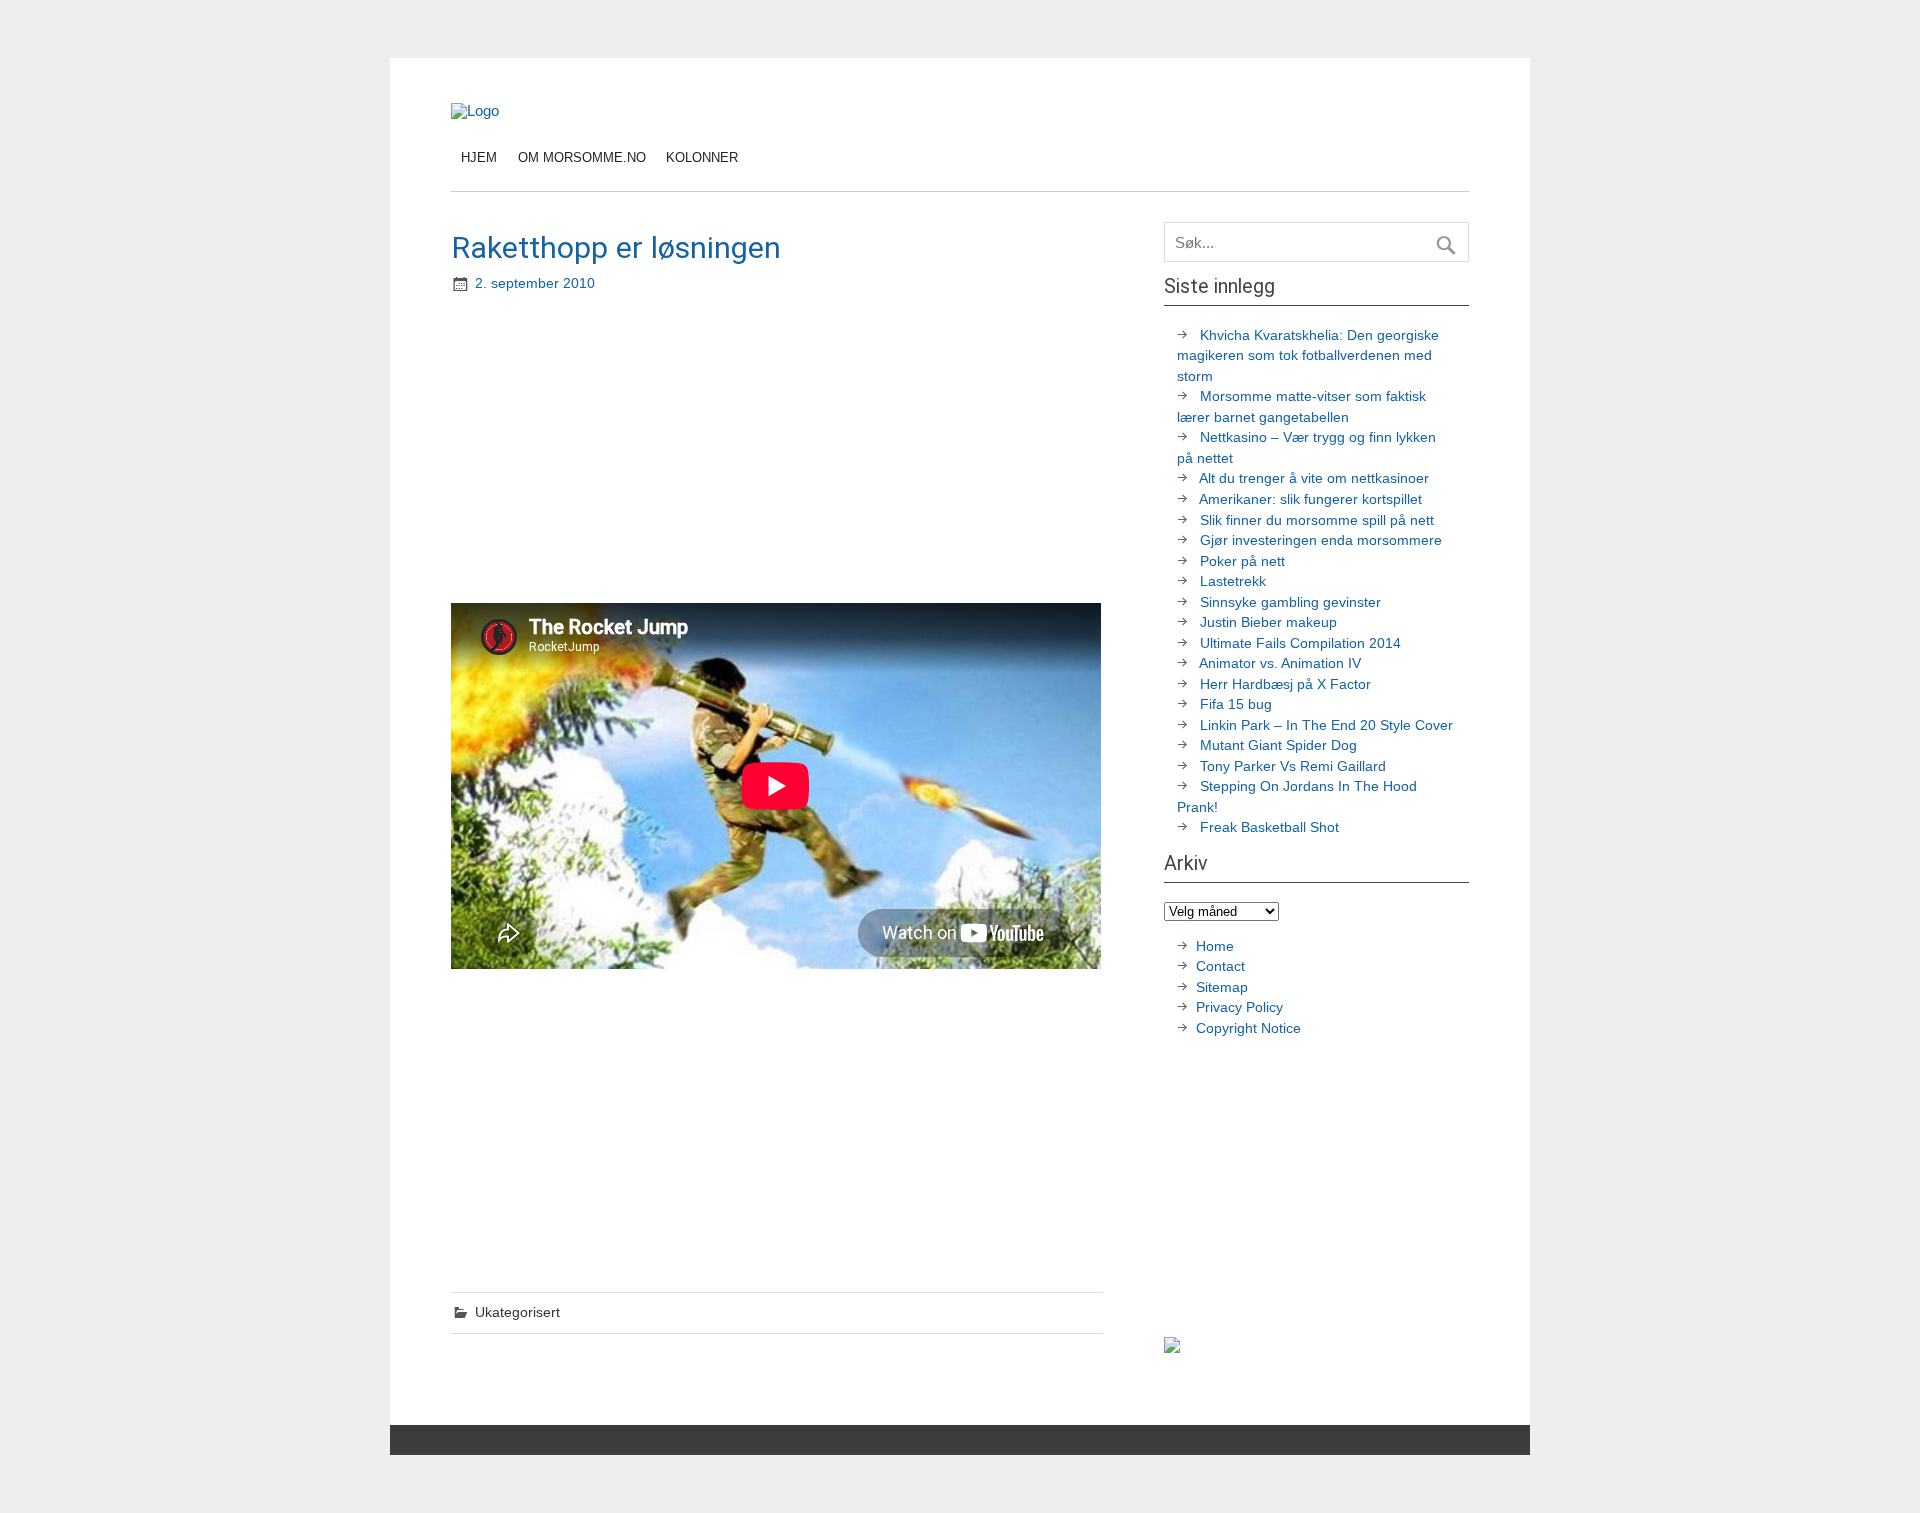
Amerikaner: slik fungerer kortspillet (1310, 499)
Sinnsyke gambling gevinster (1290, 602)
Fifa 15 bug (1236, 704)
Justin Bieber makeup (1268, 622)
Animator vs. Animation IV (1280, 663)
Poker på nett (1242, 561)
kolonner (702, 157)
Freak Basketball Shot (1269, 827)
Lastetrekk (1233, 581)
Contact (1220, 966)
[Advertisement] (779, 450)
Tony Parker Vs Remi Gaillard (1293, 766)
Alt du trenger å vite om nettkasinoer (1314, 478)
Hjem (479, 157)
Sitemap (1222, 987)
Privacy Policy (1241, 1007)
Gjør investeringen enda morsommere (1321, 540)
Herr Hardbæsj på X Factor (1285, 684)
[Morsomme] (475, 110)
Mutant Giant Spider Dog (1278, 745)
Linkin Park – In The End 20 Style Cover (1326, 725)
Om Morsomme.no (582, 157)
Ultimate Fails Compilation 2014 (1300, 643)
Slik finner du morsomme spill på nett (1317, 520)
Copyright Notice (1248, 1028)
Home (1215, 946)
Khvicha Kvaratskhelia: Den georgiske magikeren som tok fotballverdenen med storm (1308, 356)
